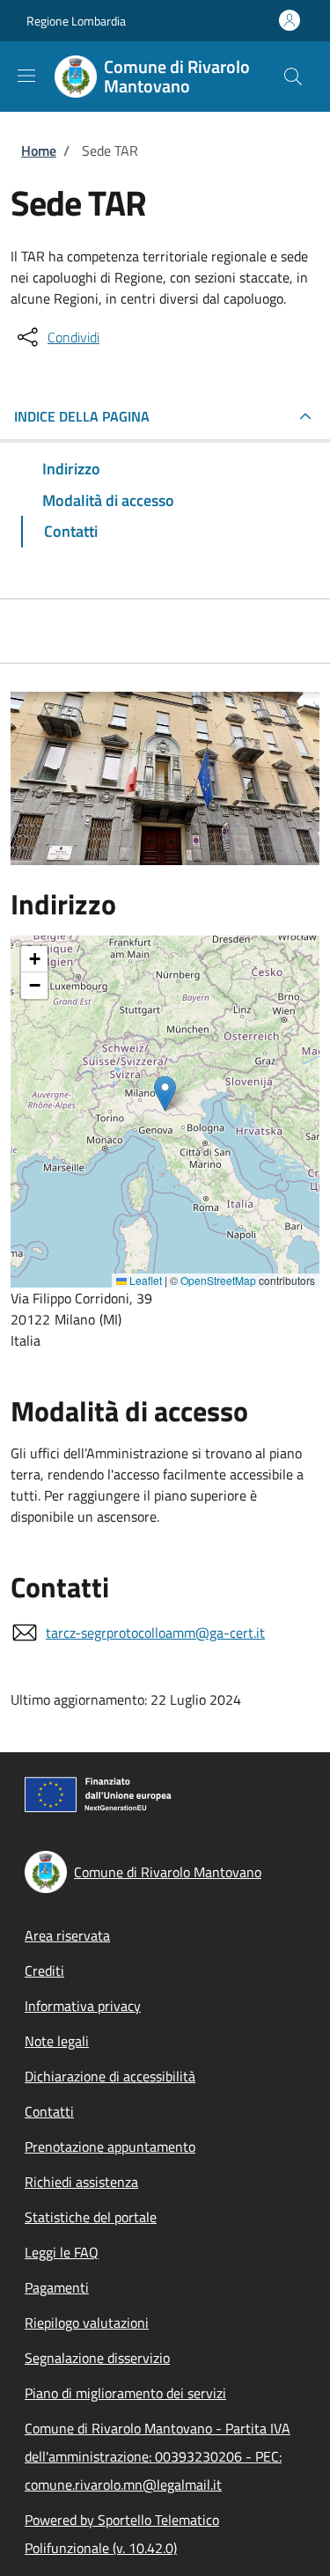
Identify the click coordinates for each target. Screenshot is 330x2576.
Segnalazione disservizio (97, 2358)
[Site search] (293, 77)
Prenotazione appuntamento (110, 2147)
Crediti (44, 1971)
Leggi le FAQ (62, 2252)
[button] (165, 1094)
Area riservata (67, 1935)
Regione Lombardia (76, 21)
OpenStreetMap (218, 1280)
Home (39, 150)
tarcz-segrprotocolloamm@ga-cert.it (155, 1633)
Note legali (57, 2041)
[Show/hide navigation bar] (26, 76)
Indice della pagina (82, 416)
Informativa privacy (83, 2006)
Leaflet (144, 1280)
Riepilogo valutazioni (87, 2323)
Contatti (49, 2111)
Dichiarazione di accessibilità (110, 2076)
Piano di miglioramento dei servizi (125, 2393)
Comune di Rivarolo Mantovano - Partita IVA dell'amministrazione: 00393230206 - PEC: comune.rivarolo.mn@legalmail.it (158, 2456)
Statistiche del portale (91, 2217)
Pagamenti (57, 2287)
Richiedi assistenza (81, 2182)
